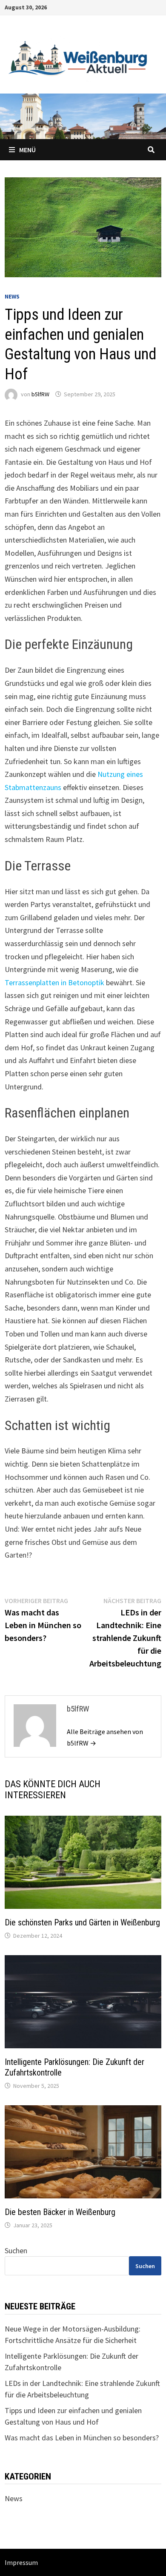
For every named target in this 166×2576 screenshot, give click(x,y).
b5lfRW (40, 394)
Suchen (16, 2250)
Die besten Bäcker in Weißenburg (60, 2212)
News (12, 296)
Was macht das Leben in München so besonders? (82, 2438)
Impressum (21, 2562)
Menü (27, 150)
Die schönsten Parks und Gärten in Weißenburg (82, 1922)
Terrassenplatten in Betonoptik (54, 982)
